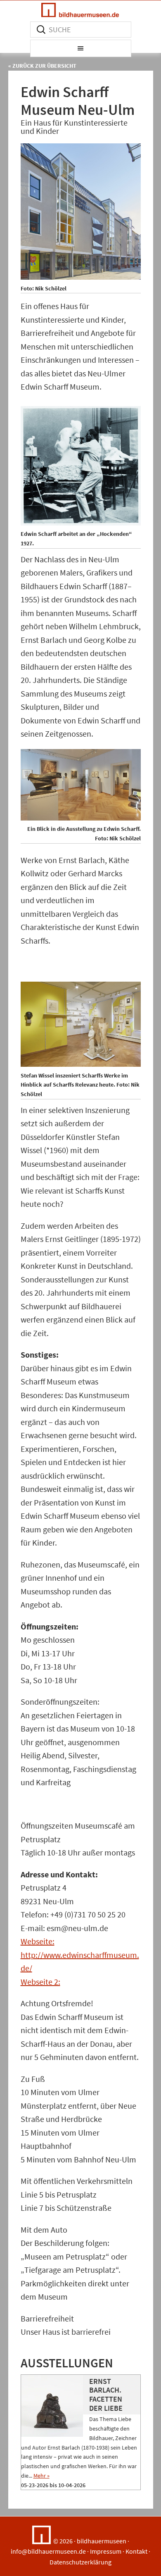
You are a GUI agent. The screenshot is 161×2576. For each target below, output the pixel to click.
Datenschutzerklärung (80, 2562)
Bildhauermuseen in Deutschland (80, 10)
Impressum (106, 2551)
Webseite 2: (40, 1982)
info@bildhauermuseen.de (48, 2551)
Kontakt (136, 2551)
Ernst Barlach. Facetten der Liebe (106, 2395)
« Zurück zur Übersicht (42, 66)
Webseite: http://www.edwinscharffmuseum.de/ (80, 1955)
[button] (81, 48)
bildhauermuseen (102, 2541)
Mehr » (41, 2476)
